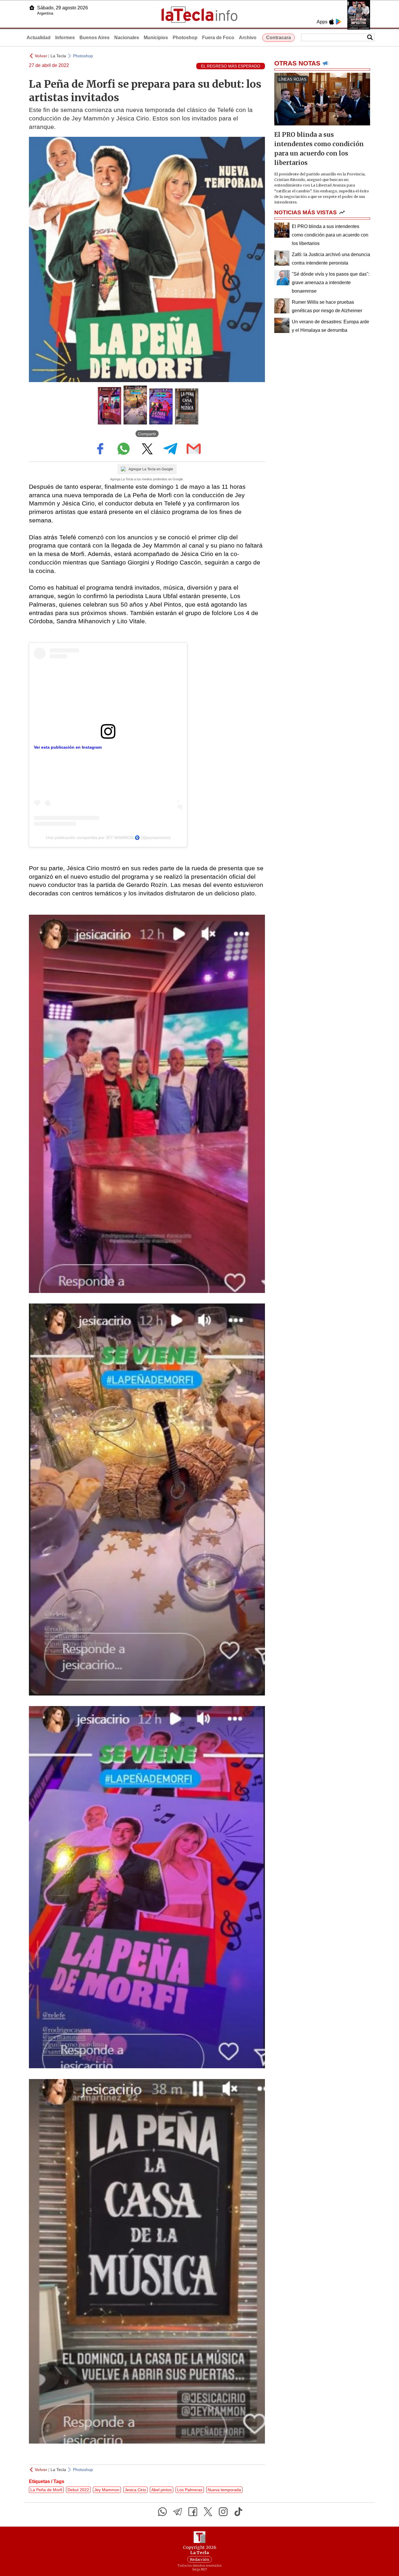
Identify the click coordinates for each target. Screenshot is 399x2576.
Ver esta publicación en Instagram (68, 747)
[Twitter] (208, 2512)
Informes (65, 38)
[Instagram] (223, 2512)
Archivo (248, 38)
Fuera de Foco (218, 38)
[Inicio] (32, 8)
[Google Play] (339, 22)
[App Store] (332, 22)
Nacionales (127, 38)
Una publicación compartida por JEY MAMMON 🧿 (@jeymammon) (108, 838)
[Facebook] (193, 2512)
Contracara (279, 38)
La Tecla (58, 56)
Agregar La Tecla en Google (151, 469)
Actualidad (39, 38)
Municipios (156, 38)
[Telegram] (178, 2512)
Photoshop (185, 38)
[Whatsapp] (162, 2512)
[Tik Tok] (238, 2512)
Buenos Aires (94, 38)
